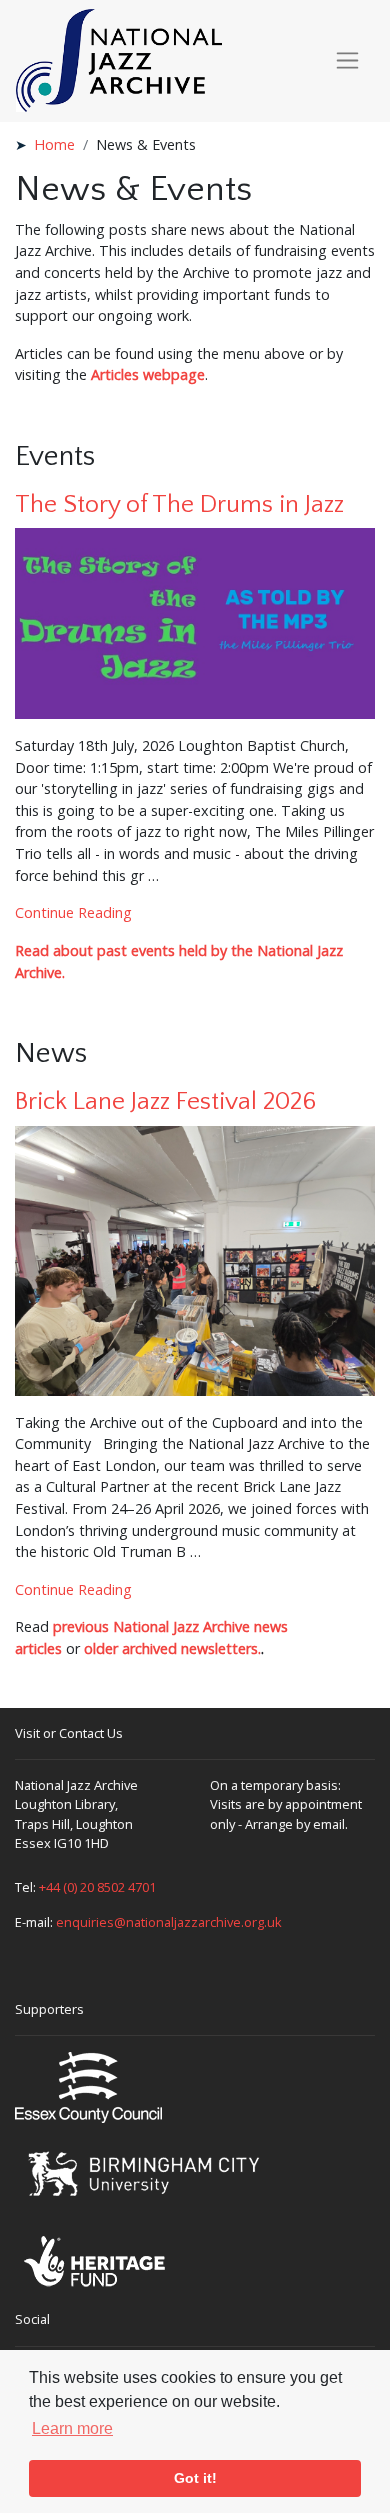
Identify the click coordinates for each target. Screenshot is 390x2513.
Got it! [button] (195, 2478)
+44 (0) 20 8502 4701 (97, 1887)
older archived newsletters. (172, 1648)
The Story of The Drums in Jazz (179, 505)
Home (54, 144)
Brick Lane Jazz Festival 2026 (165, 1102)
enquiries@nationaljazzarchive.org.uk (169, 1922)
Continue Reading (73, 912)
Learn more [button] (72, 2428)
